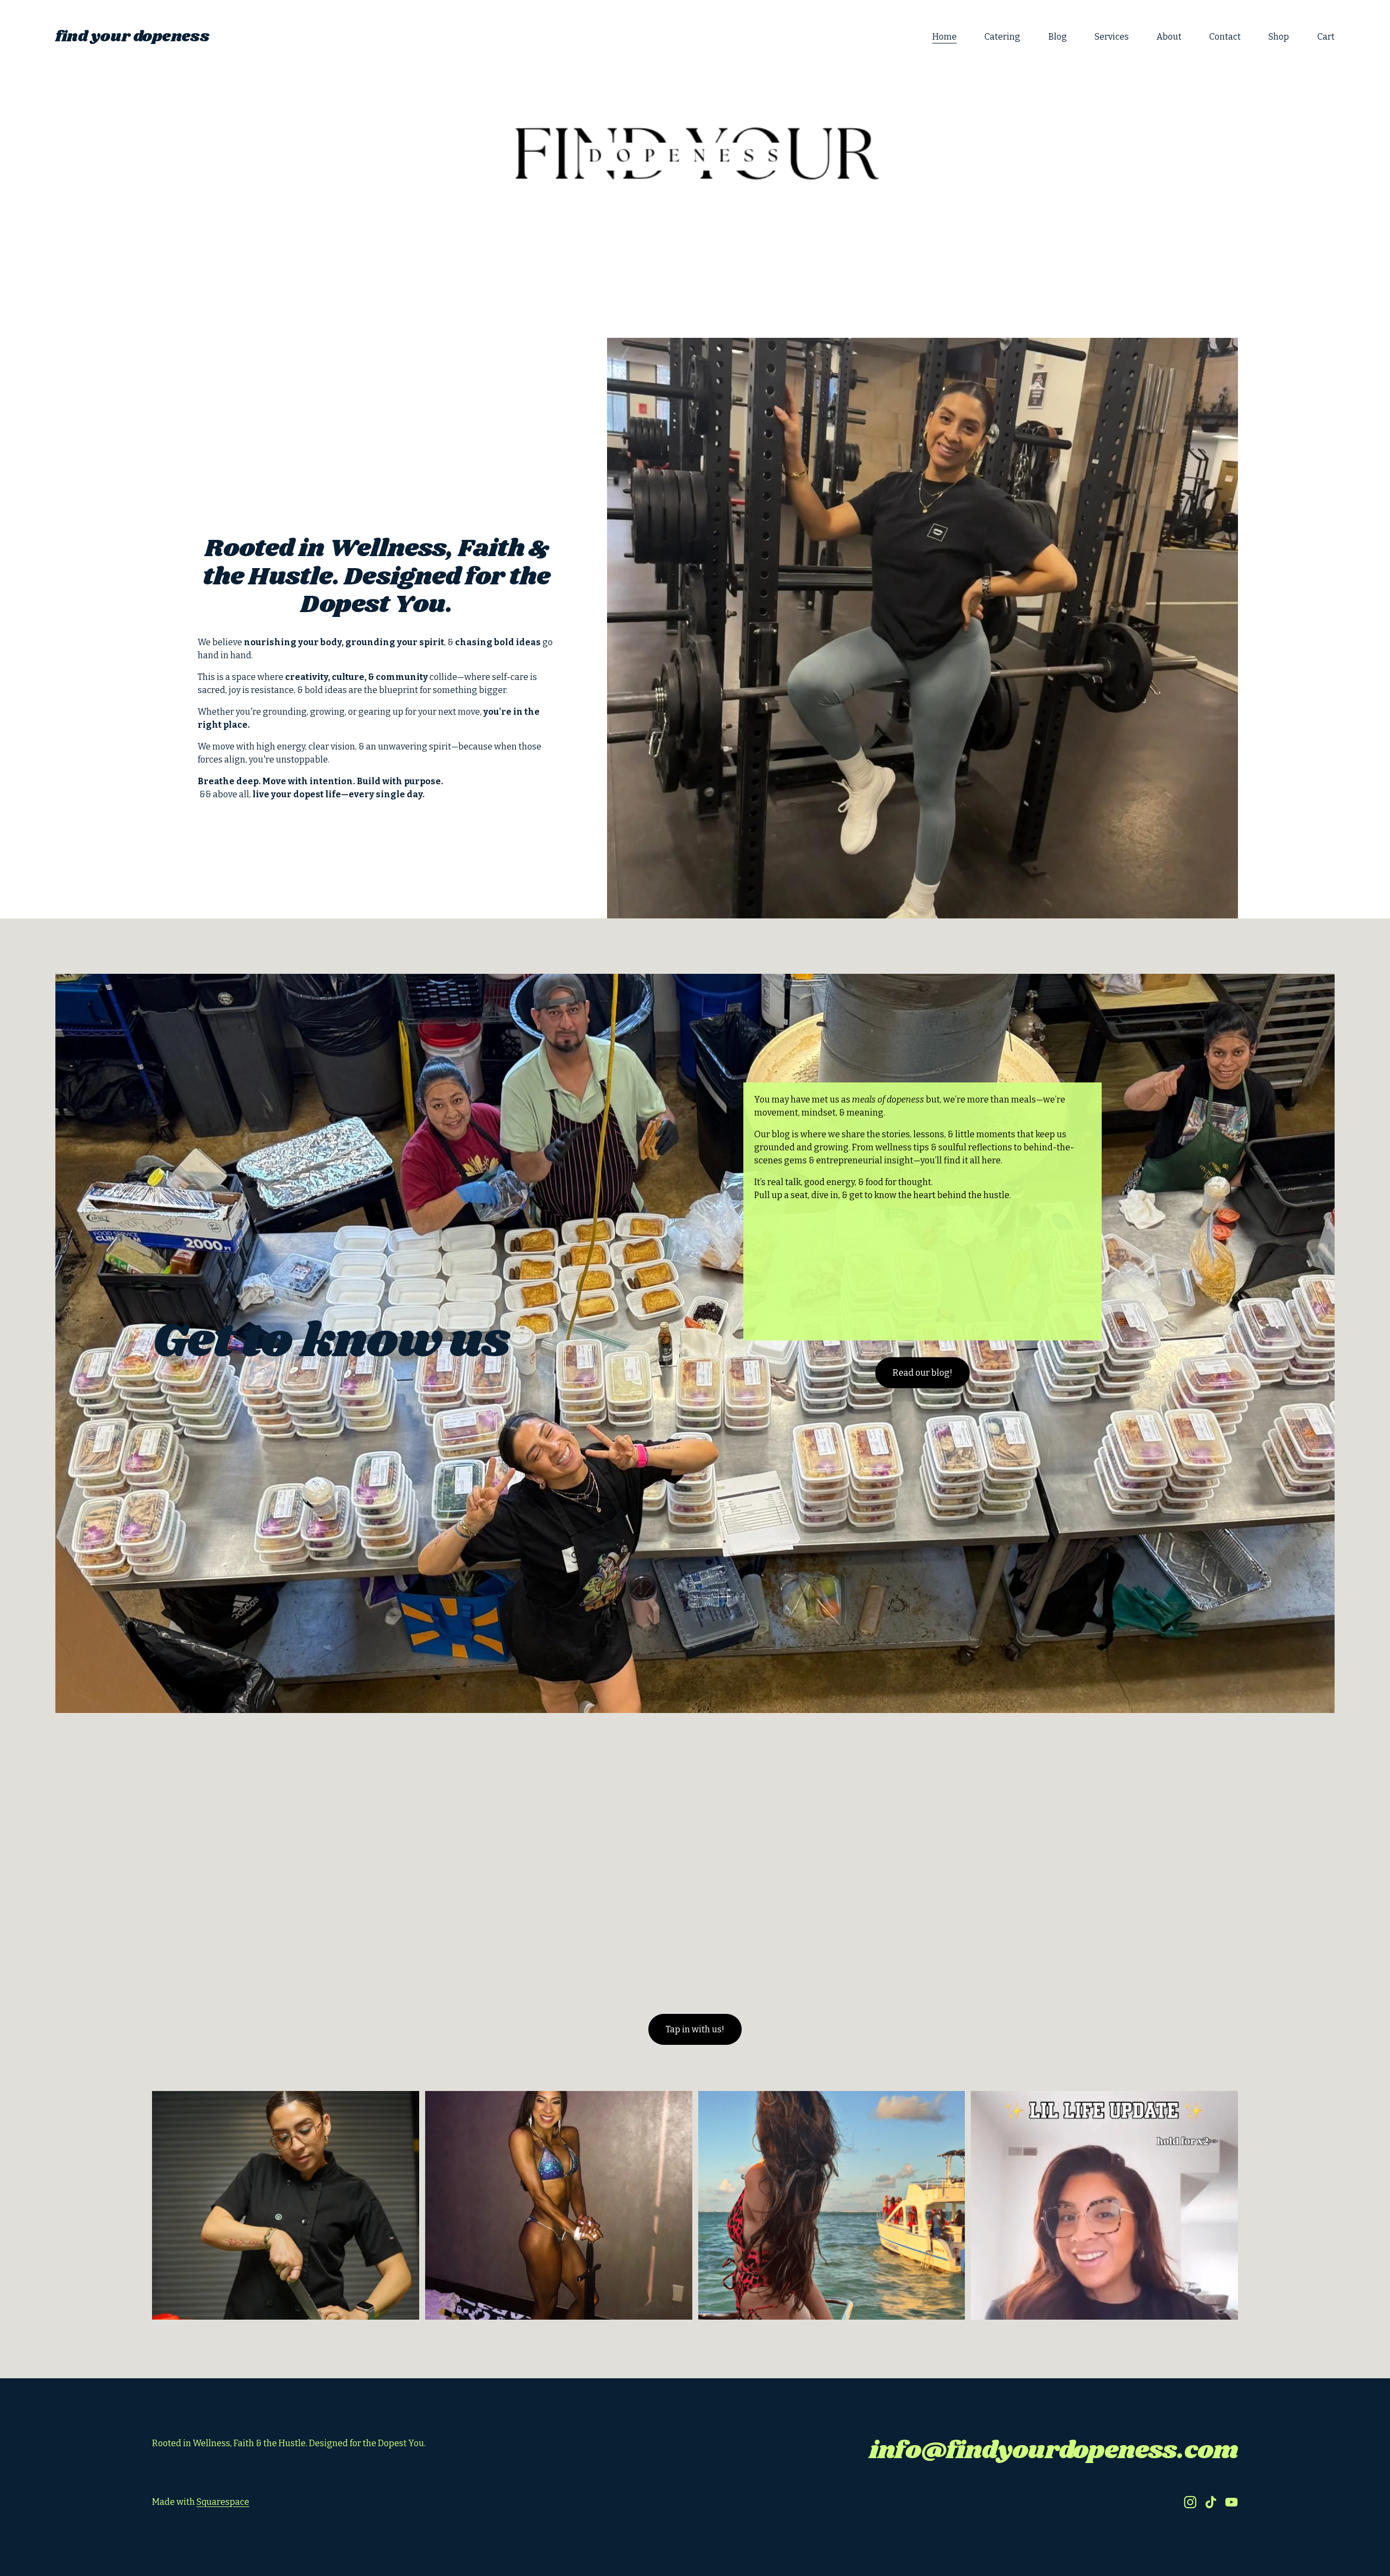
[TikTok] (1211, 2502)
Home (944, 37)
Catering (1002, 37)
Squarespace (223, 2502)
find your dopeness (132, 37)
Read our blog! (923, 1373)
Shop (1279, 37)
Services (1112, 37)
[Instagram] (1190, 2502)
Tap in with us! (695, 2029)
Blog (1058, 37)
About (1169, 37)
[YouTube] (1231, 2502)
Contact (1225, 37)
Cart (1326, 37)
